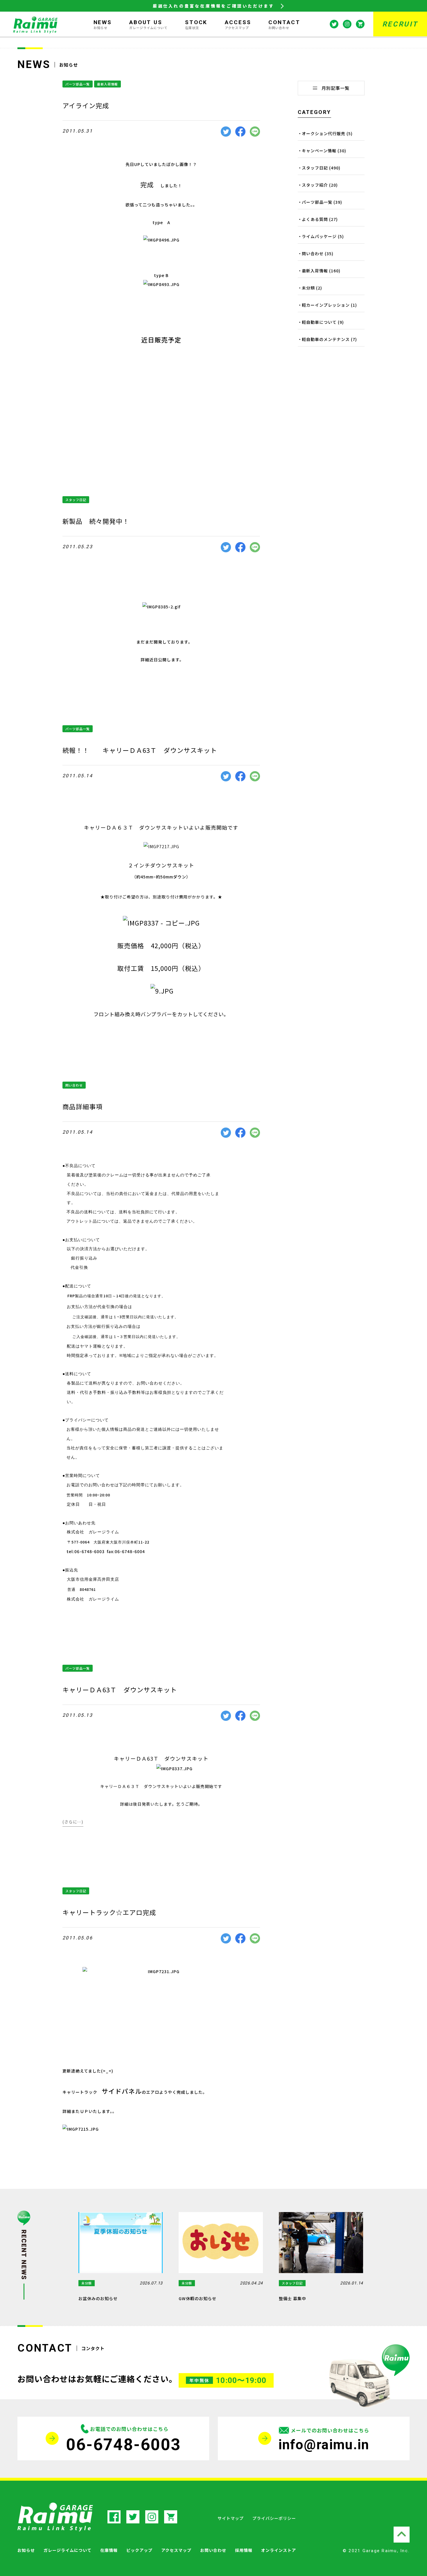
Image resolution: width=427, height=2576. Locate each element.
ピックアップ (139, 2550)
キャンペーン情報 (319, 151)
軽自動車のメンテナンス (326, 339)
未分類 (308, 288)
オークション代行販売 (324, 133)
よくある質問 (315, 219)
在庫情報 (109, 2550)
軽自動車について (319, 322)
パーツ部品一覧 (78, 84)
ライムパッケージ (319, 236)
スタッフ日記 (76, 500)
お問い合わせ (213, 2550)
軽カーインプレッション (326, 305)
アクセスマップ (176, 2550)
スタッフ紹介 (315, 185)
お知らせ (26, 2550)
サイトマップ (231, 2518)
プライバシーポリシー (274, 2518)
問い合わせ (74, 1085)
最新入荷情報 (107, 84)
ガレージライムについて (68, 2550)
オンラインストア (279, 2550)
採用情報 (244, 2550)
